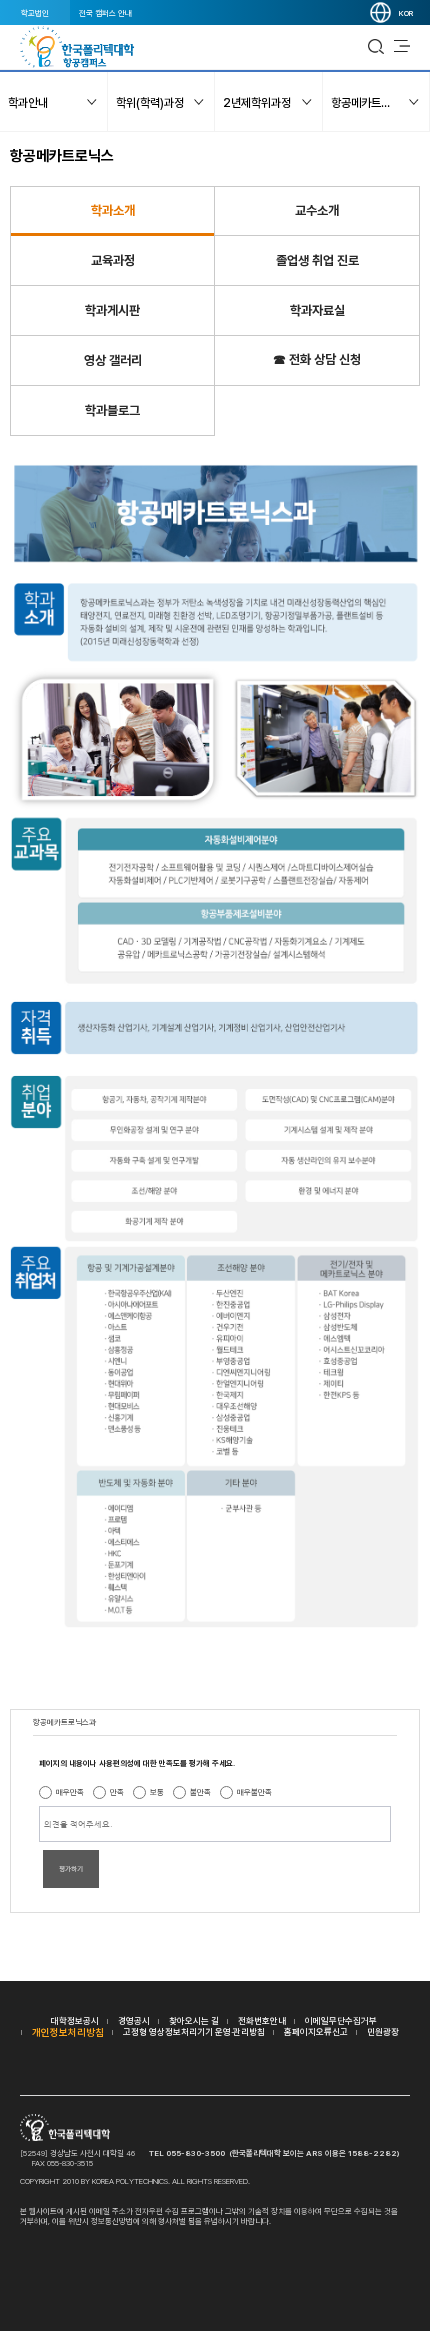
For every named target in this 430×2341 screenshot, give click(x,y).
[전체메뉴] (402, 47)
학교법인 (35, 13)
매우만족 (70, 1792)
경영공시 (134, 2020)
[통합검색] (376, 47)
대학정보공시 (75, 2020)
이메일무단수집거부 (341, 2020)
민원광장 (383, 2031)
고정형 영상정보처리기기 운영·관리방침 (194, 2031)
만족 (117, 1792)
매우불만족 (254, 1792)
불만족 (200, 1792)
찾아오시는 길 (194, 2020)
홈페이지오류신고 (316, 2031)
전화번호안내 (262, 2020)
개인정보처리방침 (68, 2032)
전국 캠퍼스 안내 (105, 13)
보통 (157, 1792)
